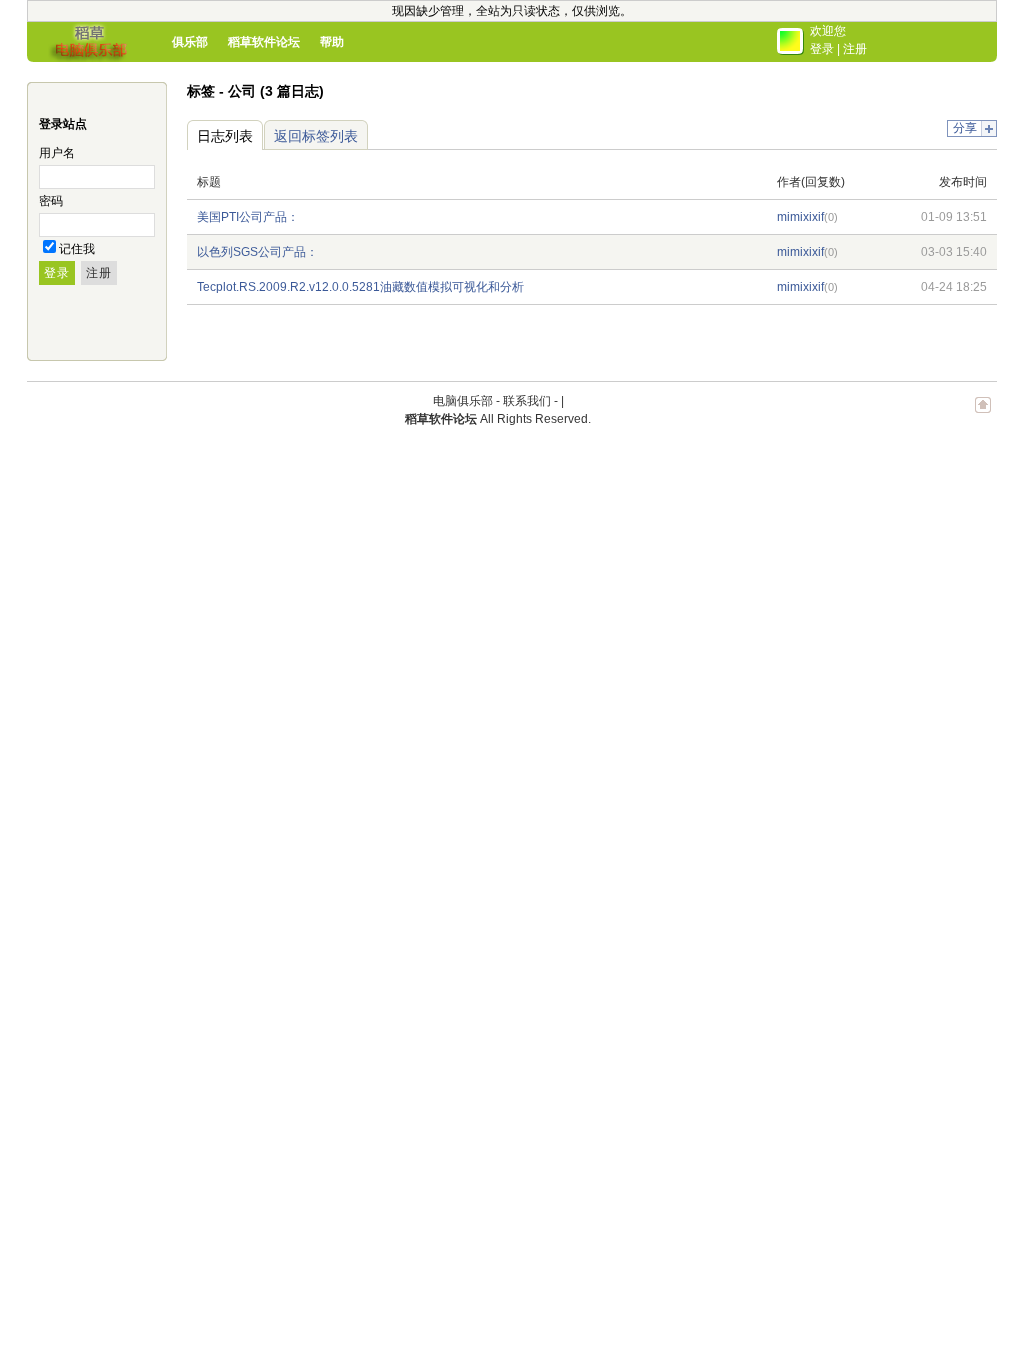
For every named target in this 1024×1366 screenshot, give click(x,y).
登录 (822, 49)
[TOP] (983, 415)
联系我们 (527, 401)
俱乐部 (190, 42)
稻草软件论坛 (264, 42)
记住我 (77, 249)
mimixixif (800, 217)
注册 (855, 49)
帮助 (332, 42)
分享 (965, 128)
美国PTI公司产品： (248, 217)
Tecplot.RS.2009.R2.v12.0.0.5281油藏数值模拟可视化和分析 (360, 287)
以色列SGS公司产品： (257, 252)
